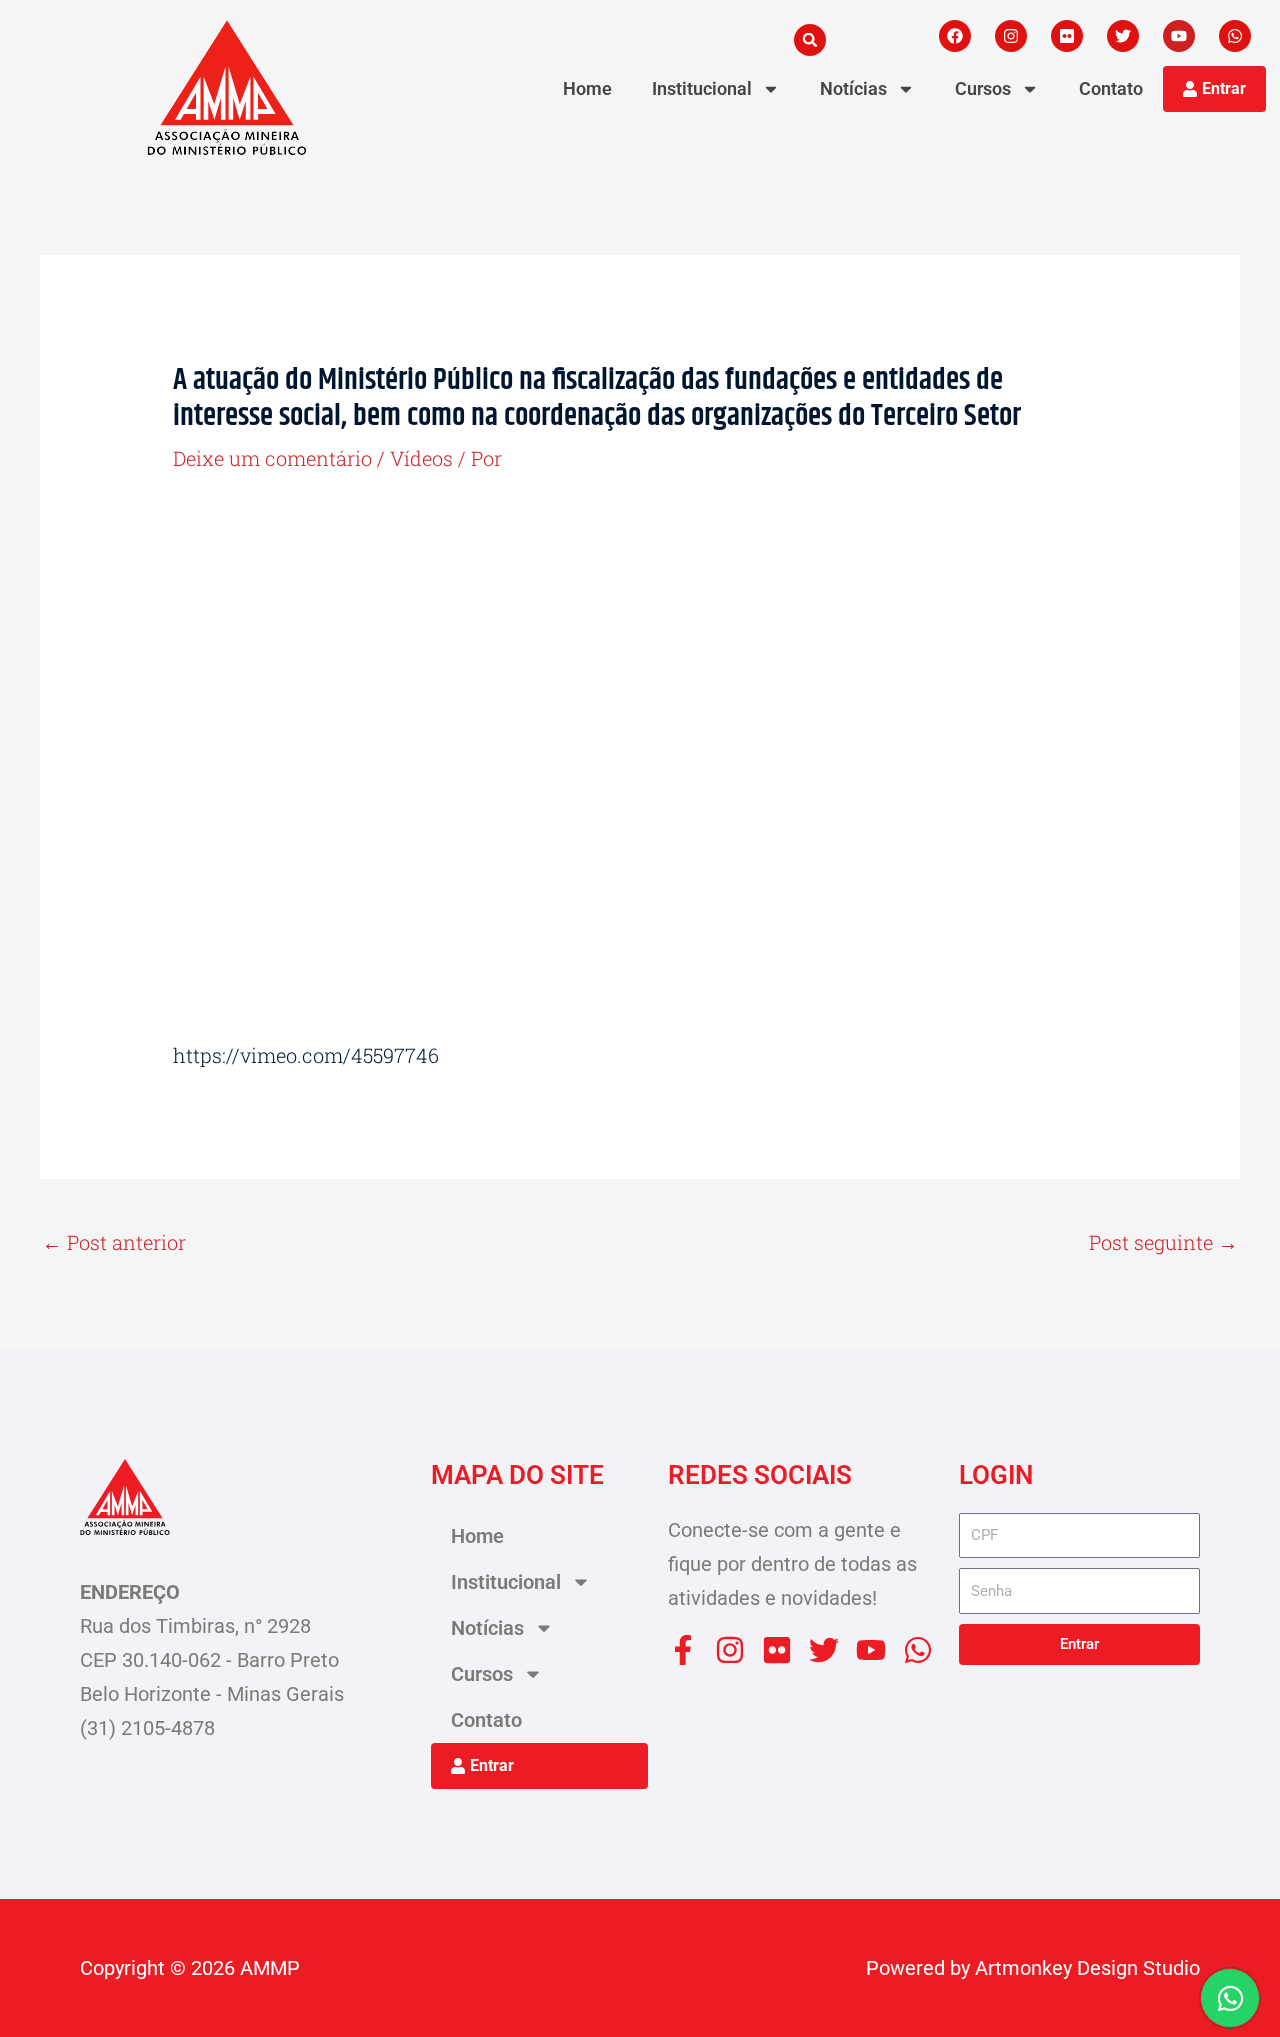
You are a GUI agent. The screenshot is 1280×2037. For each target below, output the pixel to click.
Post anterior (114, 1242)
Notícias (853, 88)
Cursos (983, 88)
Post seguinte (1163, 1242)
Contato (1111, 88)
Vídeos (421, 458)
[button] (810, 40)
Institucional (702, 88)
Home (587, 88)
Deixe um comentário (272, 458)
